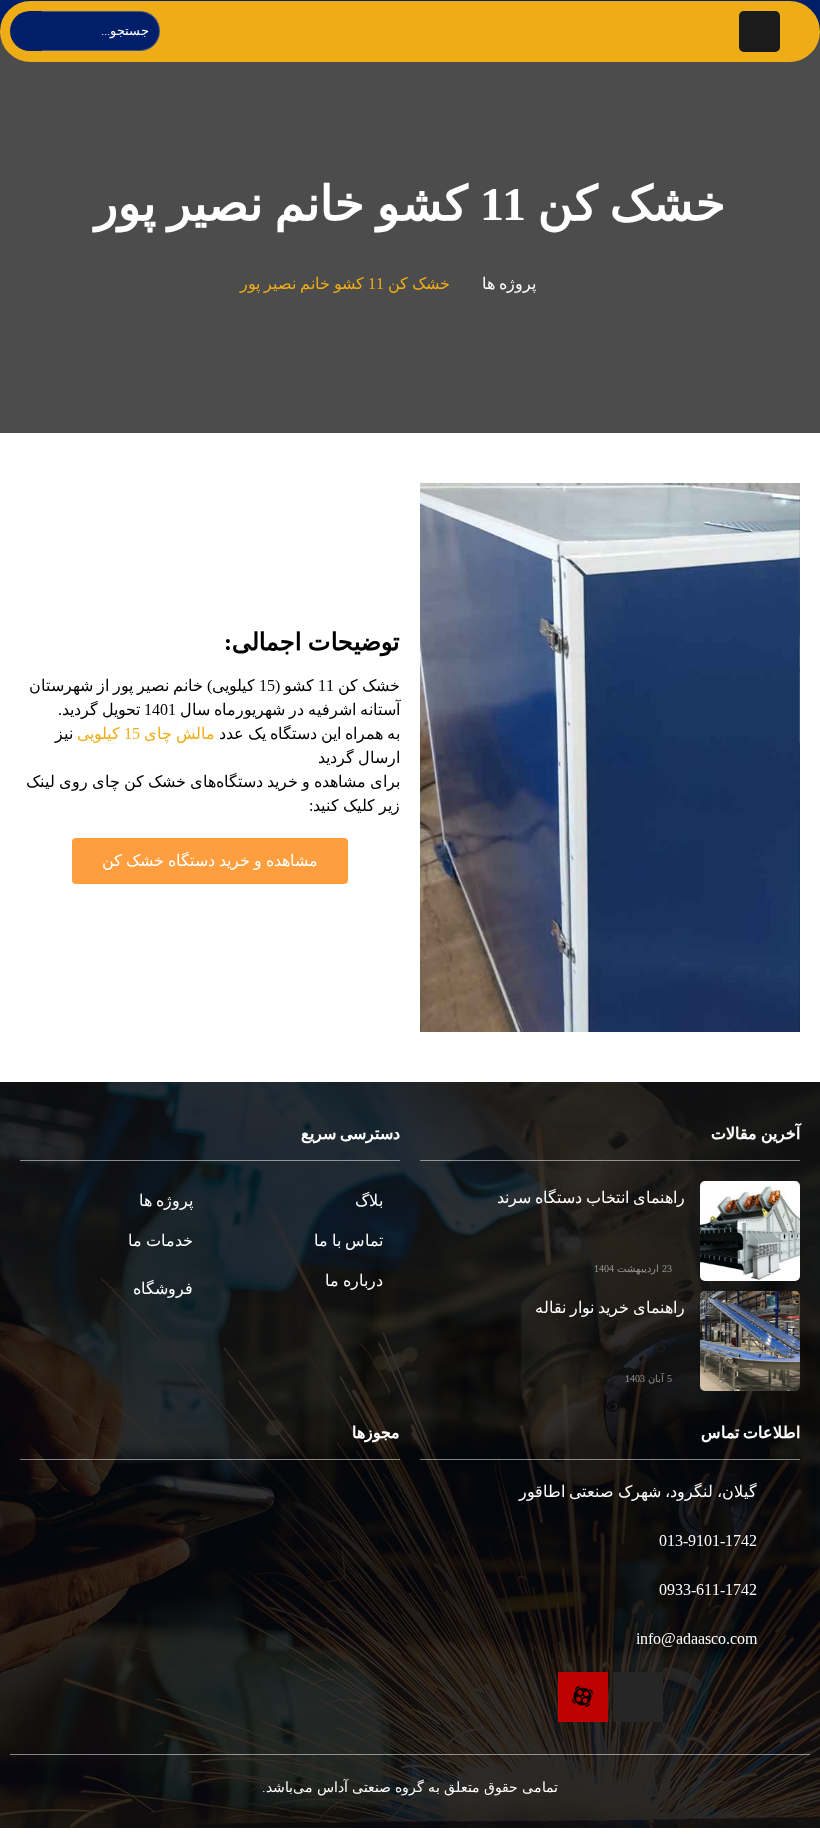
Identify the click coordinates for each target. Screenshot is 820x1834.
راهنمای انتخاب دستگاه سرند (591, 1197)
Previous (759, 757)
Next (460, 757)
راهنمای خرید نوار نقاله (610, 1307)
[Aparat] (583, 1697)
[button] (210, 861)
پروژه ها (509, 283)
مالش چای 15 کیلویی (146, 733)
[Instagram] (638, 1697)
